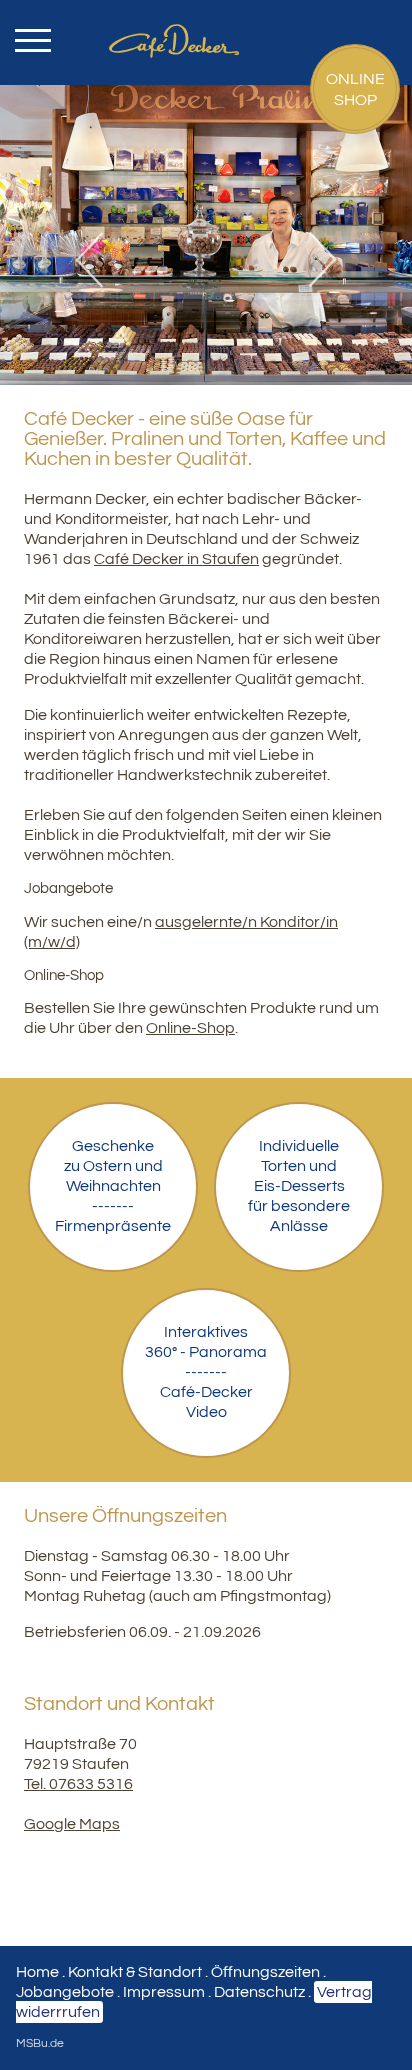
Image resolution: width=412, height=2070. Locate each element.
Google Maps (72, 1824)
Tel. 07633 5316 (78, 1784)
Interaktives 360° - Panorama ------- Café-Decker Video (206, 1372)
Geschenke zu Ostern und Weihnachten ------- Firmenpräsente (113, 1186)
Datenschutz (259, 1992)
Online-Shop (190, 1028)
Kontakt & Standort (135, 1972)
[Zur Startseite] (206, 22)
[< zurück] (97, 260)
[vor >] (316, 260)
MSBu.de (40, 2043)
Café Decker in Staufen (176, 559)
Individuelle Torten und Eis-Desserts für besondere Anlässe (299, 1186)
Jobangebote (65, 1992)
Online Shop (355, 89)
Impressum (164, 1992)
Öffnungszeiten (265, 1972)
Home (37, 1972)
